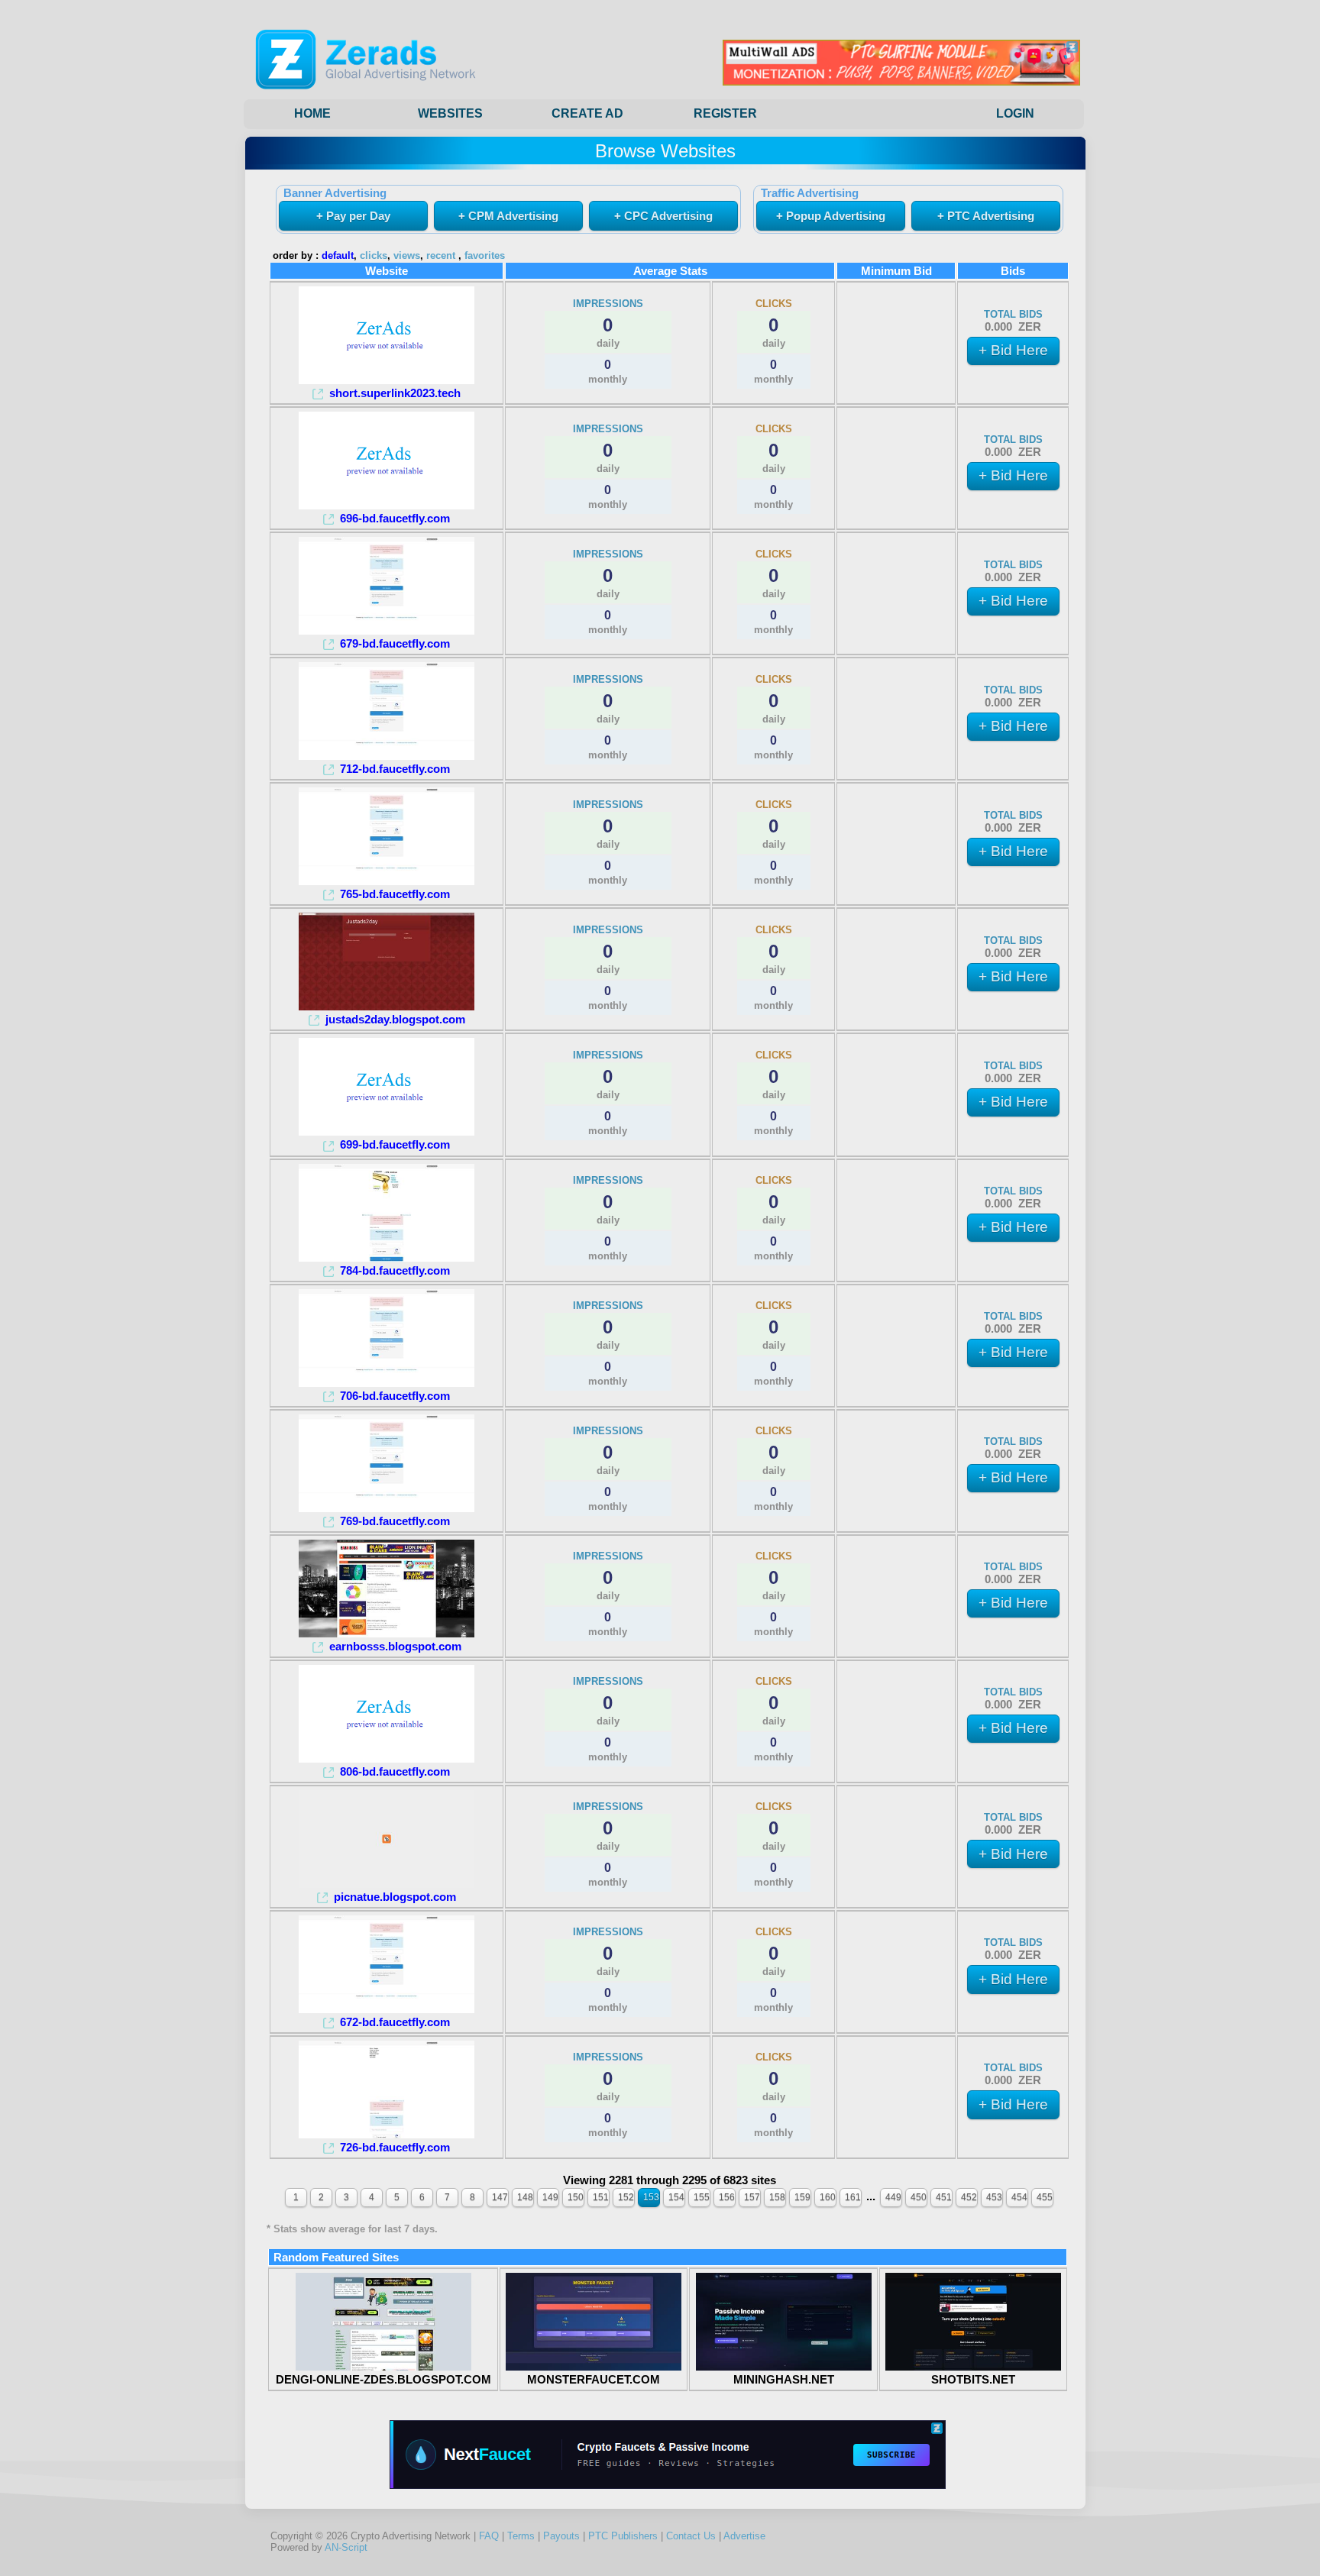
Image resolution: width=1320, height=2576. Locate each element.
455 (1045, 2197)
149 (550, 2197)
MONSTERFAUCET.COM (594, 2379)
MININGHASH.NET (784, 2379)
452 (969, 2197)
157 (752, 2197)
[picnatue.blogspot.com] (387, 1884)
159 (802, 2197)
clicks (374, 256)
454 (1019, 2197)
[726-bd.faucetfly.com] (387, 2134)
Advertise (744, 2536)
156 (727, 2197)
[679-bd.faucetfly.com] (387, 630)
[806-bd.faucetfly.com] (387, 1758)
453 (994, 2197)
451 (944, 2197)
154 (676, 2197)
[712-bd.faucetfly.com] (387, 756)
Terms (521, 2536)
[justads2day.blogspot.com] (387, 1006)
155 (702, 2197)
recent (441, 256)
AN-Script (346, 2547)
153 (651, 2197)
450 (919, 2197)
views (407, 256)
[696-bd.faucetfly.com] (387, 505)
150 (576, 2197)
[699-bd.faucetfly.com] (387, 1131)
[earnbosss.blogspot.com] (387, 1633)
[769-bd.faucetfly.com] (387, 1508)
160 (828, 2197)
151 (601, 2197)
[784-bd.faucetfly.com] (387, 1257)
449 (893, 2197)
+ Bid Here (1013, 350)
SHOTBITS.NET (973, 2379)
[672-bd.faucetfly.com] (387, 2009)
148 (525, 2197)
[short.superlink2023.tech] (387, 380)
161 (853, 2197)
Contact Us (691, 2536)
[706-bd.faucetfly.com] (387, 1383)
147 (500, 2197)
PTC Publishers (623, 2536)
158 (777, 2197)
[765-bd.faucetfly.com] (387, 881)
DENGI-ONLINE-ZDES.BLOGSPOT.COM (383, 2379)
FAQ (489, 2536)
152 (626, 2197)
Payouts (561, 2536)
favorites (485, 256)
